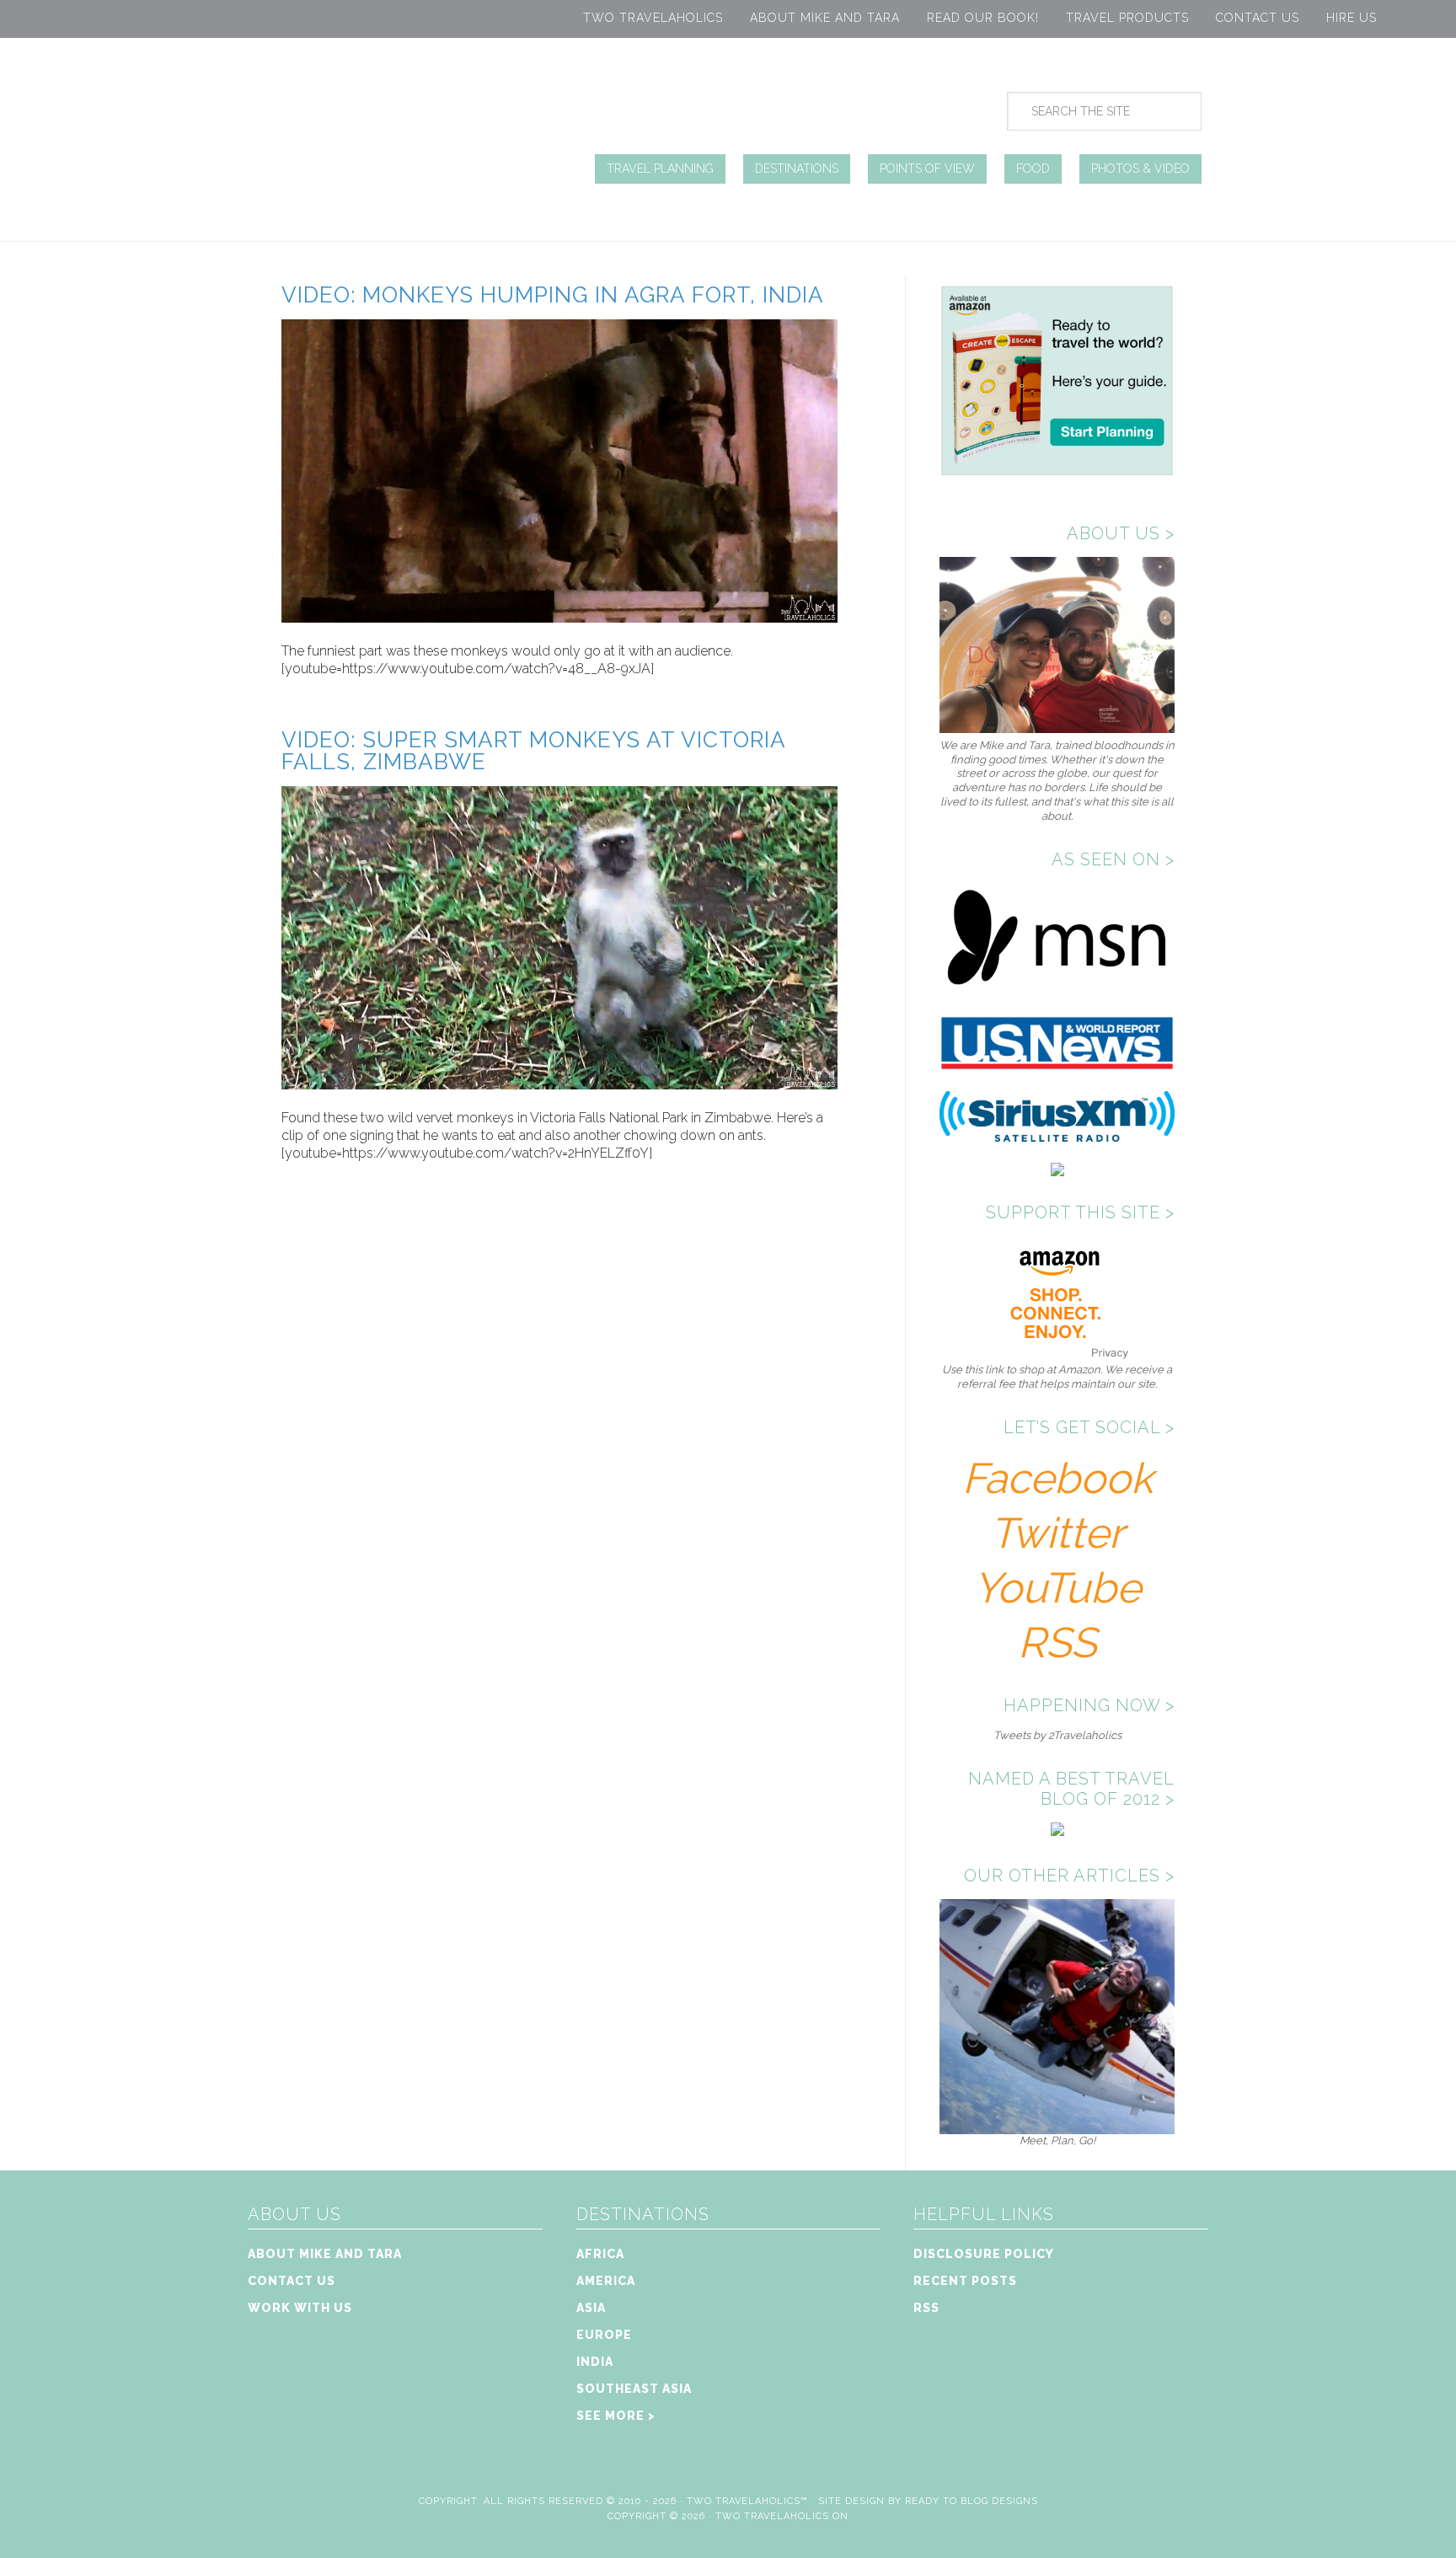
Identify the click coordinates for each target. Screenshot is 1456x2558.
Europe (604, 2335)
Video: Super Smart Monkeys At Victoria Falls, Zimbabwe (533, 751)
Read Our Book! (983, 18)
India (595, 2362)
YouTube (1057, 1588)
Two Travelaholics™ (747, 2501)
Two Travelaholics (653, 18)
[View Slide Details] (1057, 2127)
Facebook (1057, 1478)
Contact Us (1258, 18)
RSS (1057, 1643)
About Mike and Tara (825, 18)
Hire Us (1352, 18)
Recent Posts (965, 2281)
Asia (591, 2308)
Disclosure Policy (984, 2254)
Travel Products (1127, 18)
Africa (600, 2254)
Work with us (300, 2308)
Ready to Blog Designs (972, 2501)
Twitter (1057, 1533)
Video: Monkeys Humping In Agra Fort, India (553, 295)
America (606, 2281)
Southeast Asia (634, 2389)
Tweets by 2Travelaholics (1057, 1735)
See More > (616, 2416)
